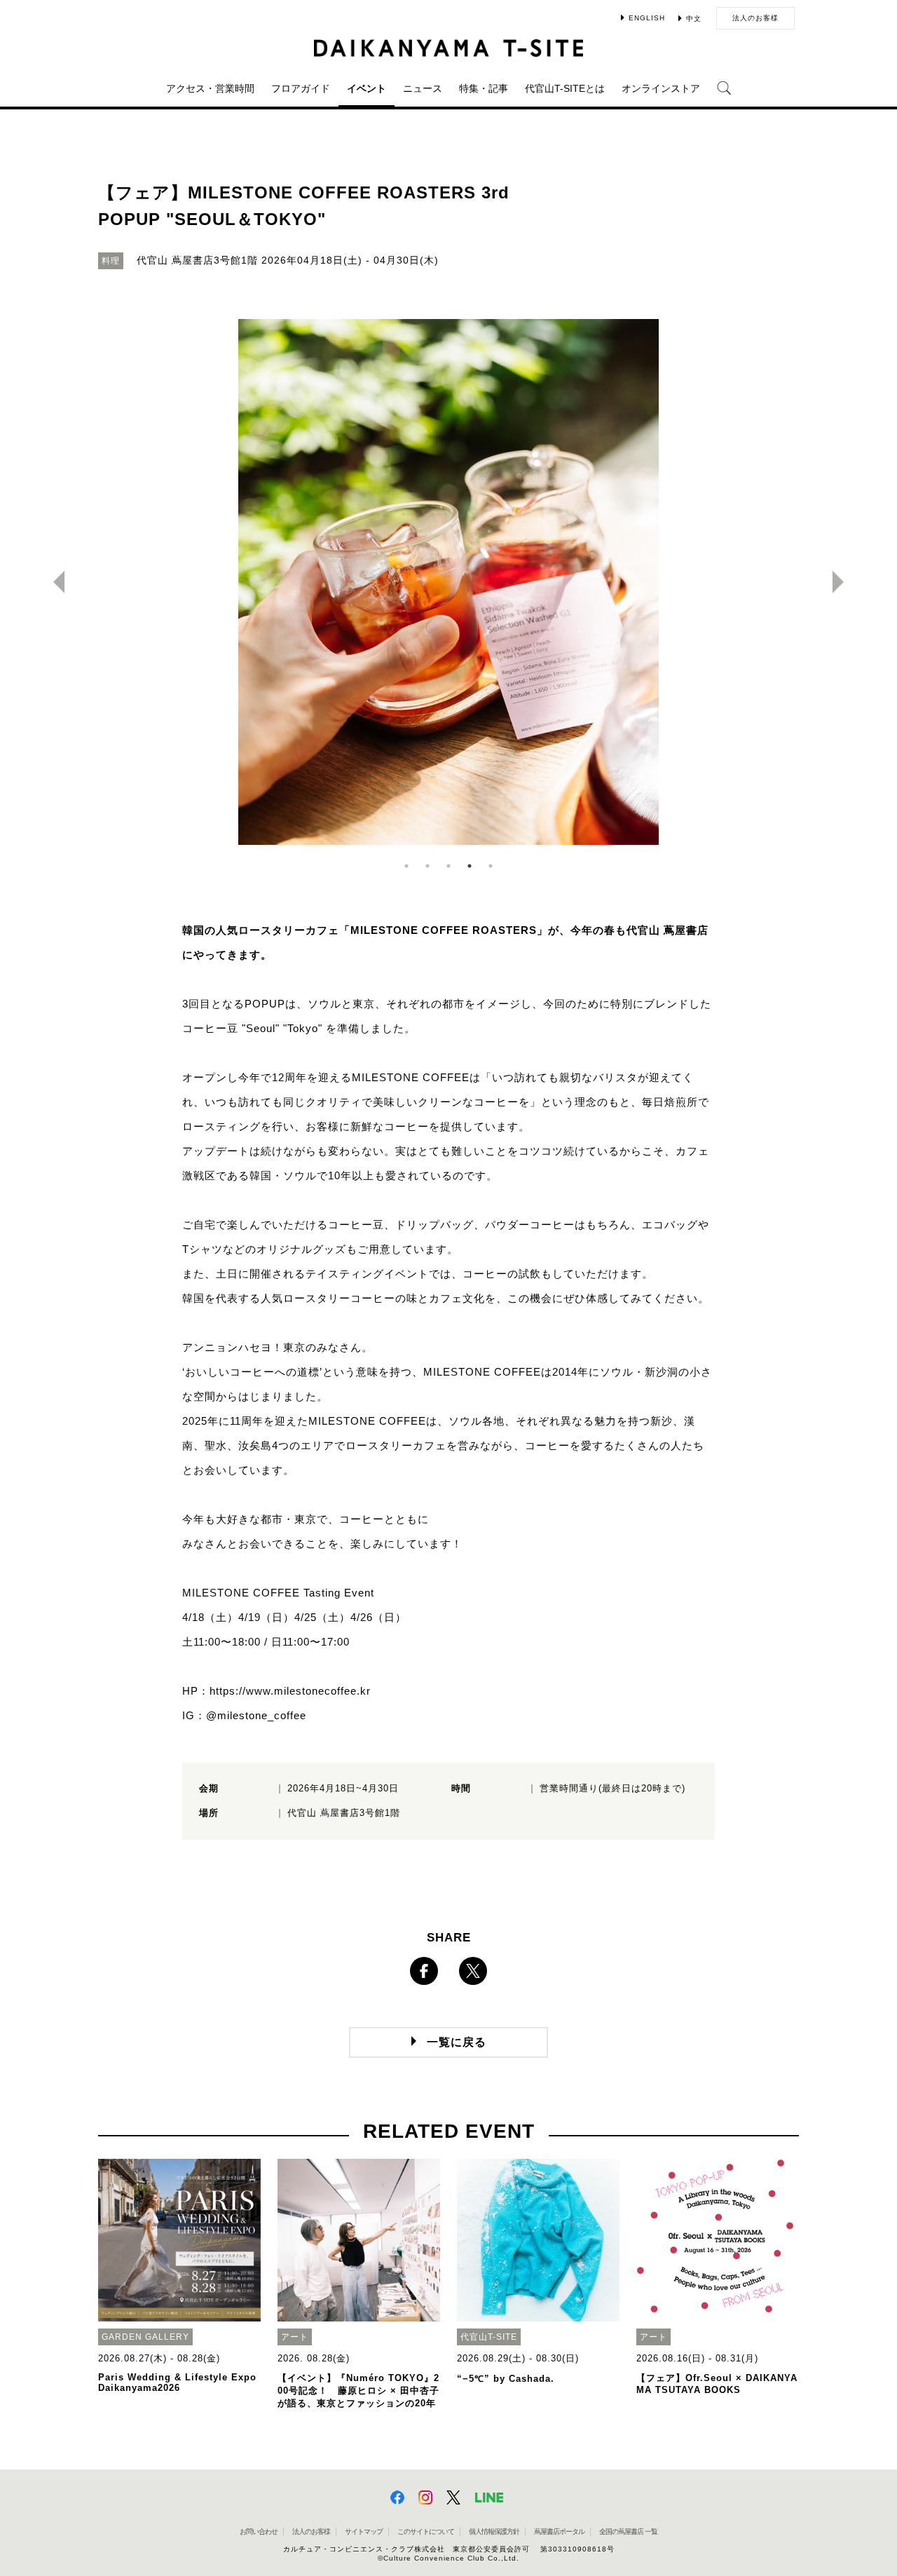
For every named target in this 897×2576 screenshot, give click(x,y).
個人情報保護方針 (494, 2531)
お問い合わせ (259, 2531)
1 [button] (406, 866)
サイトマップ (364, 2531)
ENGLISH (647, 18)
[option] (448, 582)
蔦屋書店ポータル (559, 2531)
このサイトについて (426, 2531)
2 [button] (427, 866)
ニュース (423, 88)
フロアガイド (301, 88)
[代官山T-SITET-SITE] (449, 48)
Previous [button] (53, 582)
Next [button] (844, 582)
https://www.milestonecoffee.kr (290, 1691)
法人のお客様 (755, 18)
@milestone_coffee (256, 1715)
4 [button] (470, 866)
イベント (367, 88)
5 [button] (491, 866)
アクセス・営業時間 (210, 88)
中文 (694, 19)
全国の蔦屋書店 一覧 (628, 2531)
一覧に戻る (457, 2042)
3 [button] (448, 866)
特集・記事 (484, 88)
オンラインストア (661, 88)
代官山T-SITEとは (565, 88)
